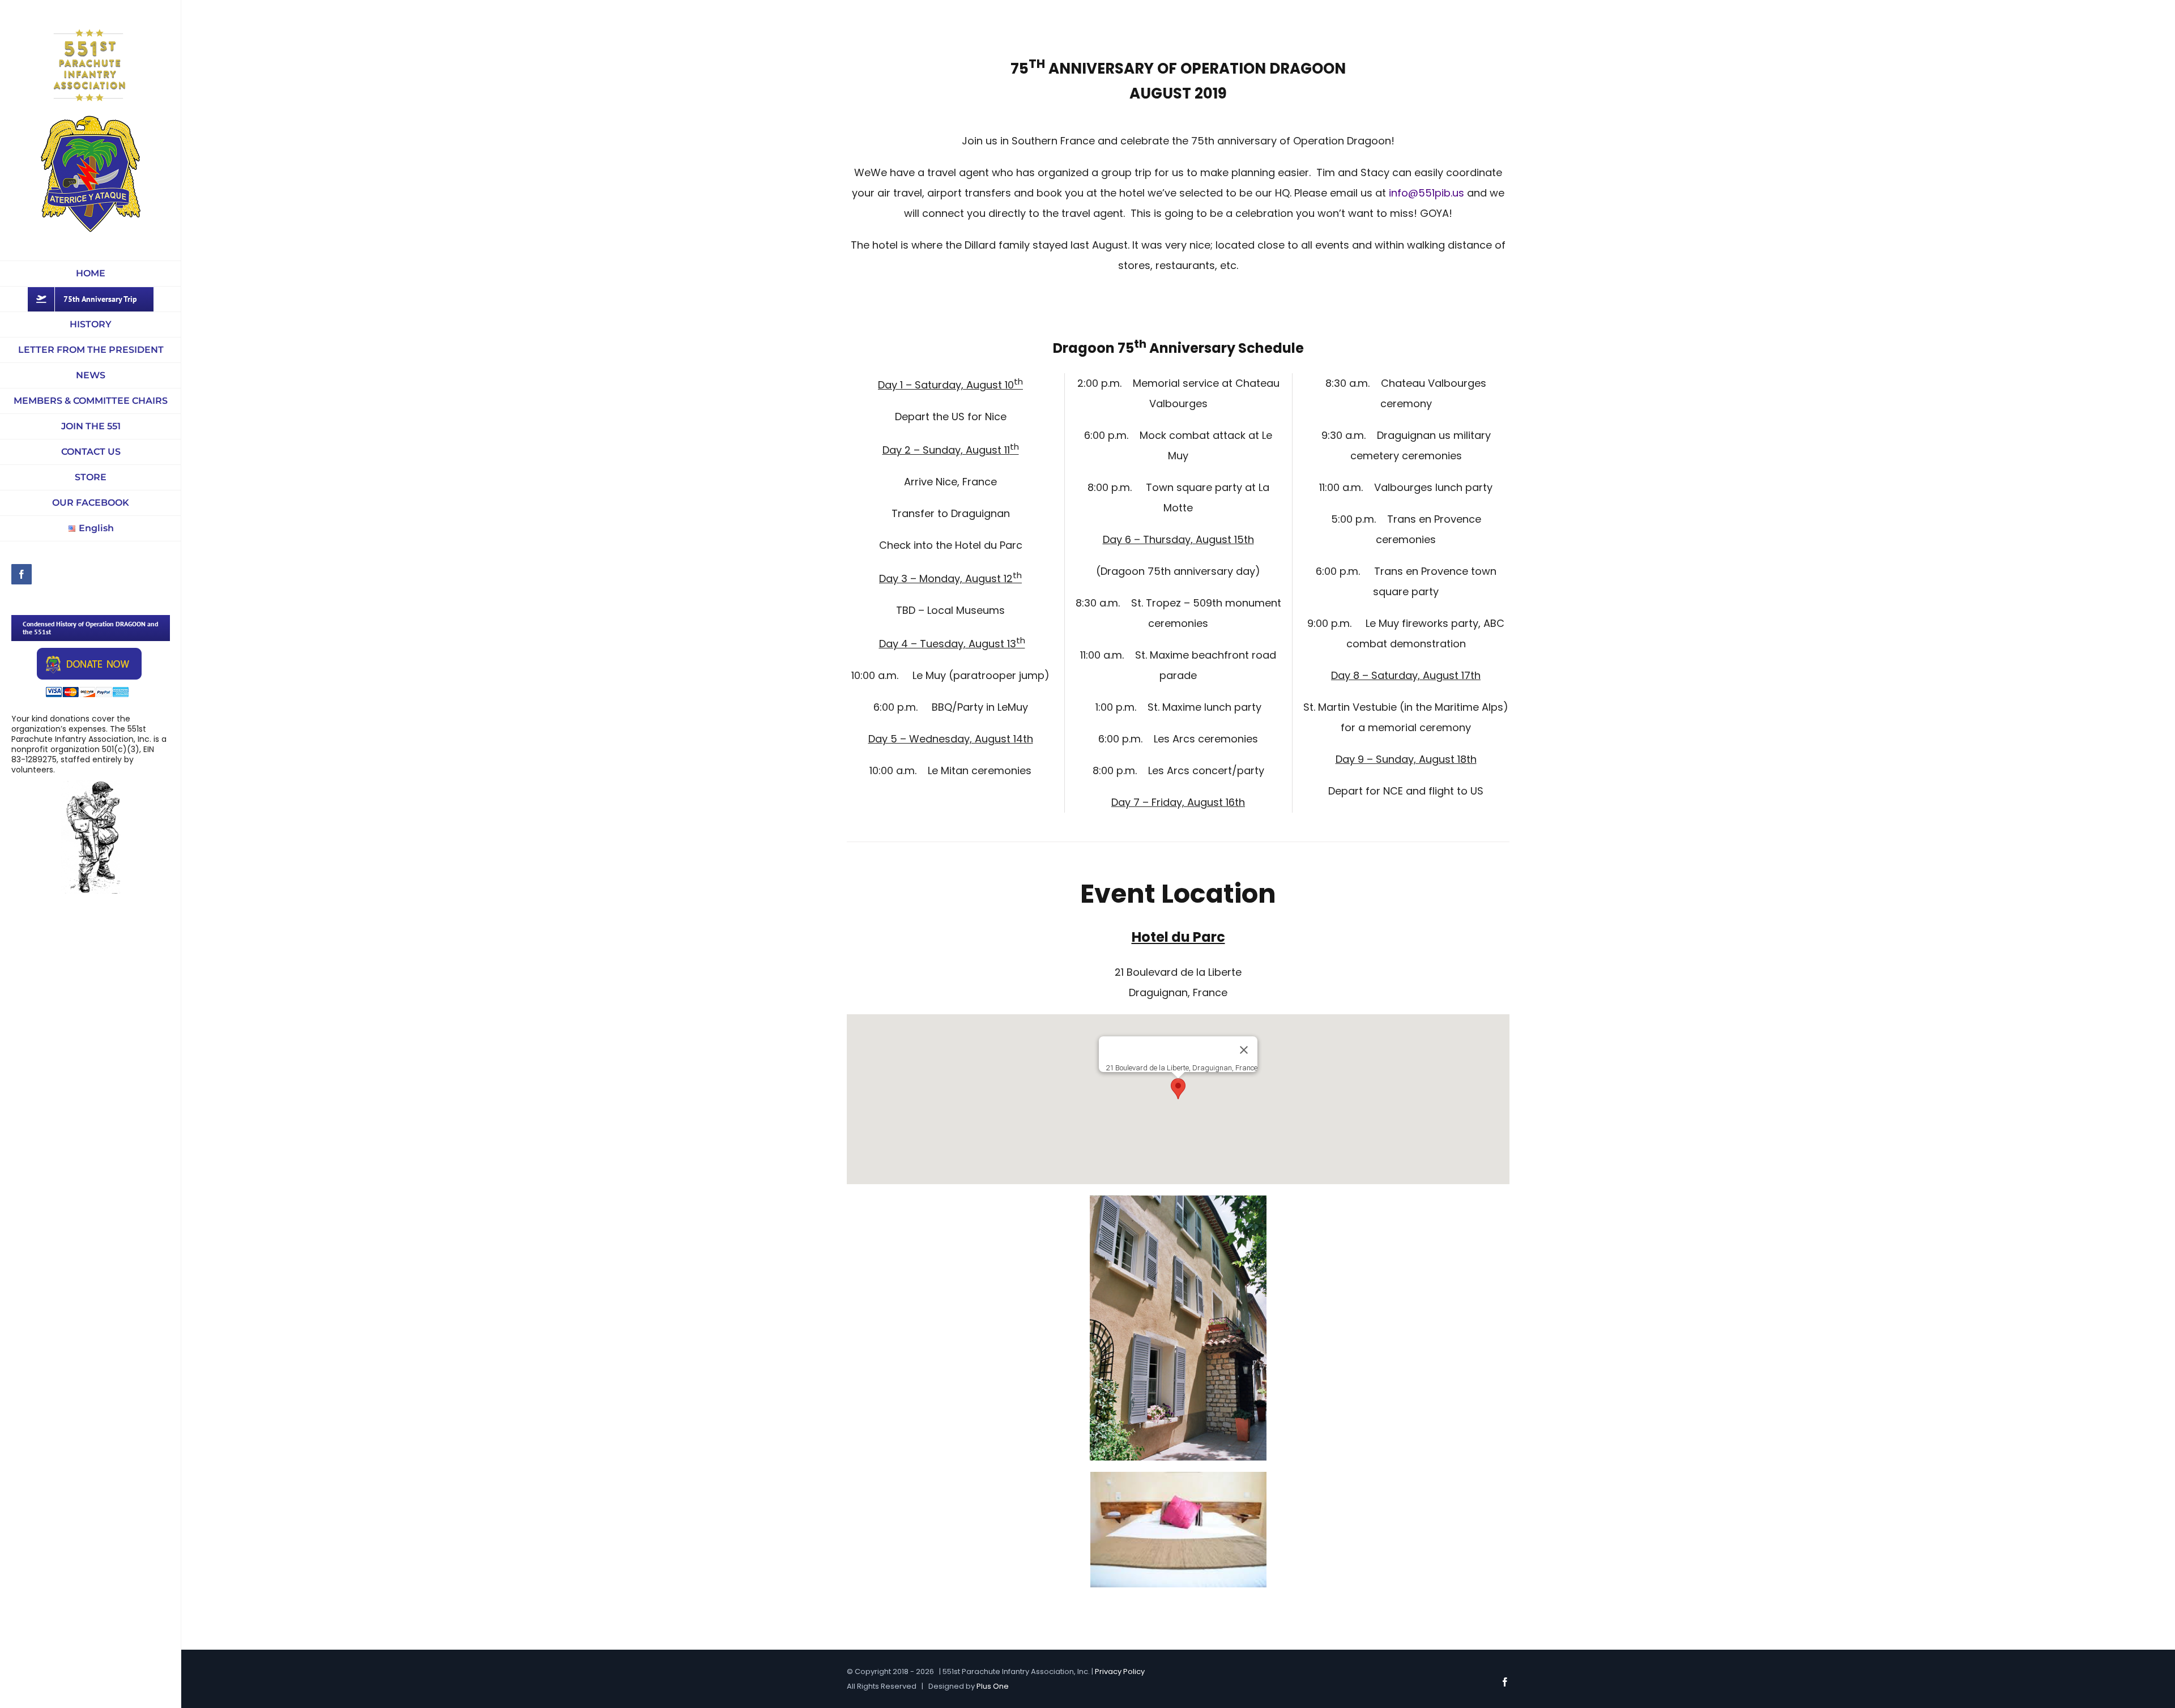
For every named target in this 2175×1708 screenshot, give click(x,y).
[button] (1178, 1089)
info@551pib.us (1426, 193)
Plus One (993, 1686)
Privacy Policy (1120, 1671)
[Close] (1244, 1050)
